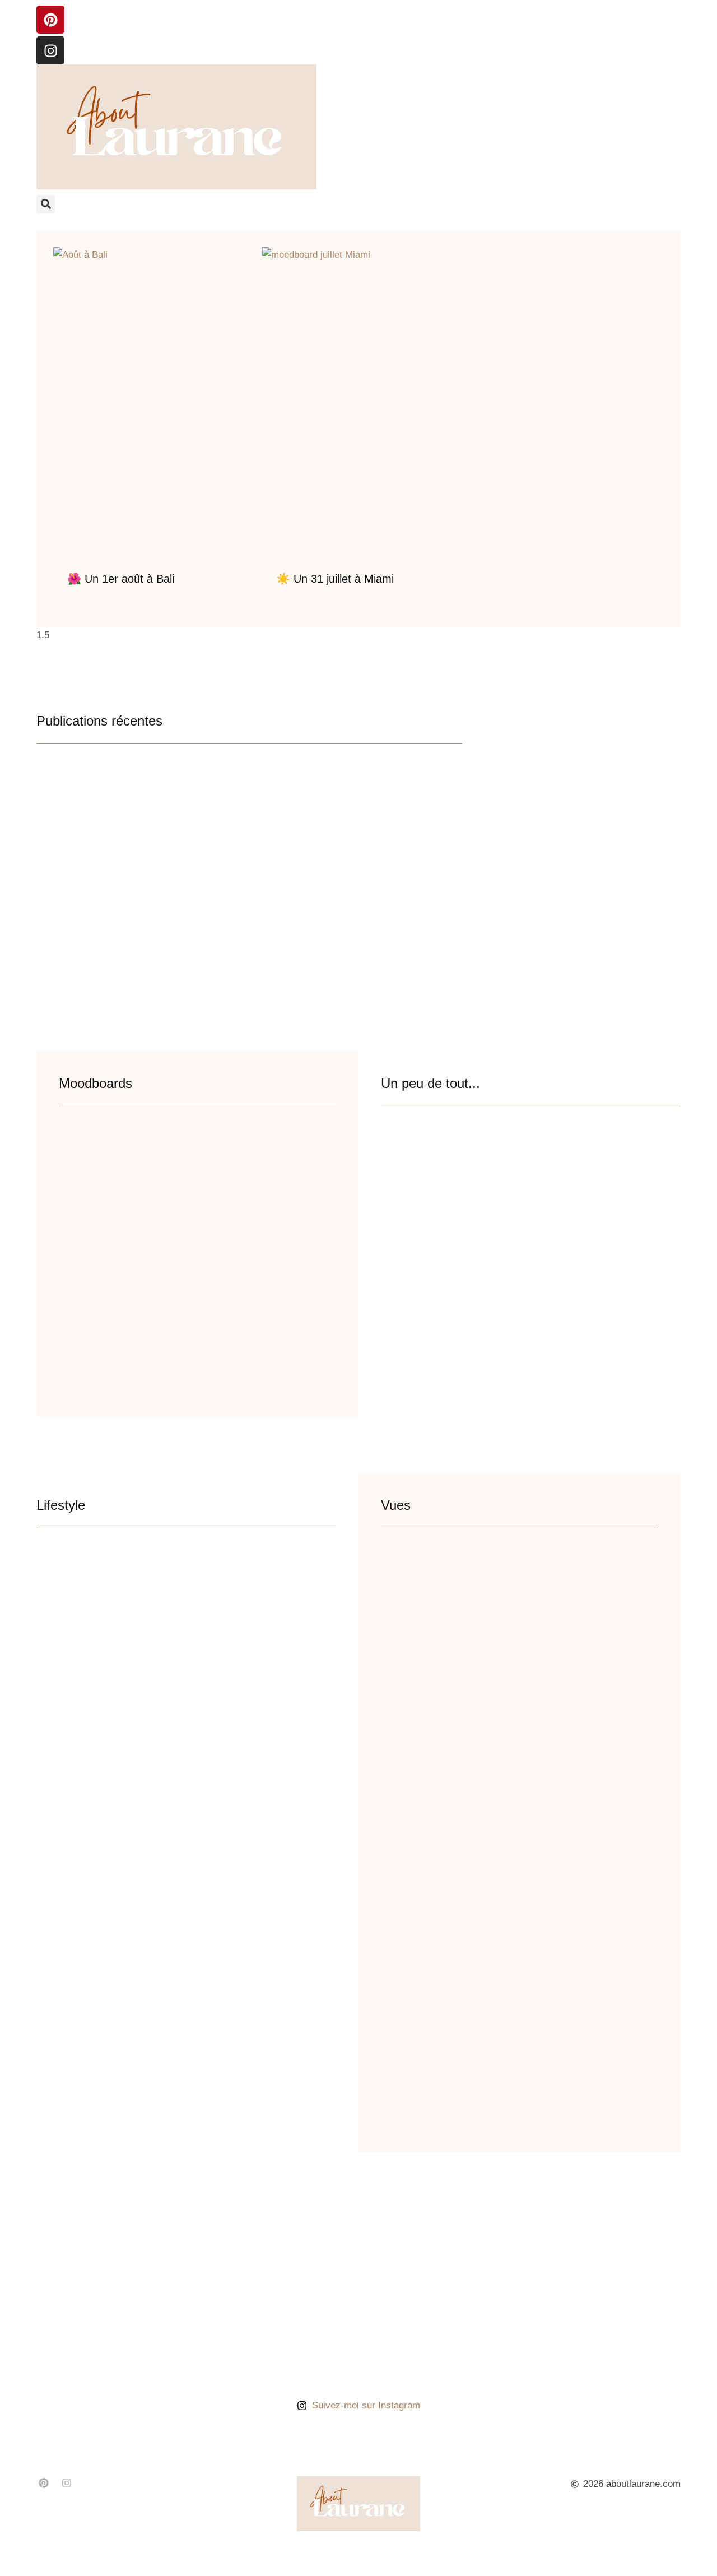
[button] (46, 204)
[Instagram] (50, 50)
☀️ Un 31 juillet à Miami (335, 579)
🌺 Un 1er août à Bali (121, 579)
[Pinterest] (50, 20)
